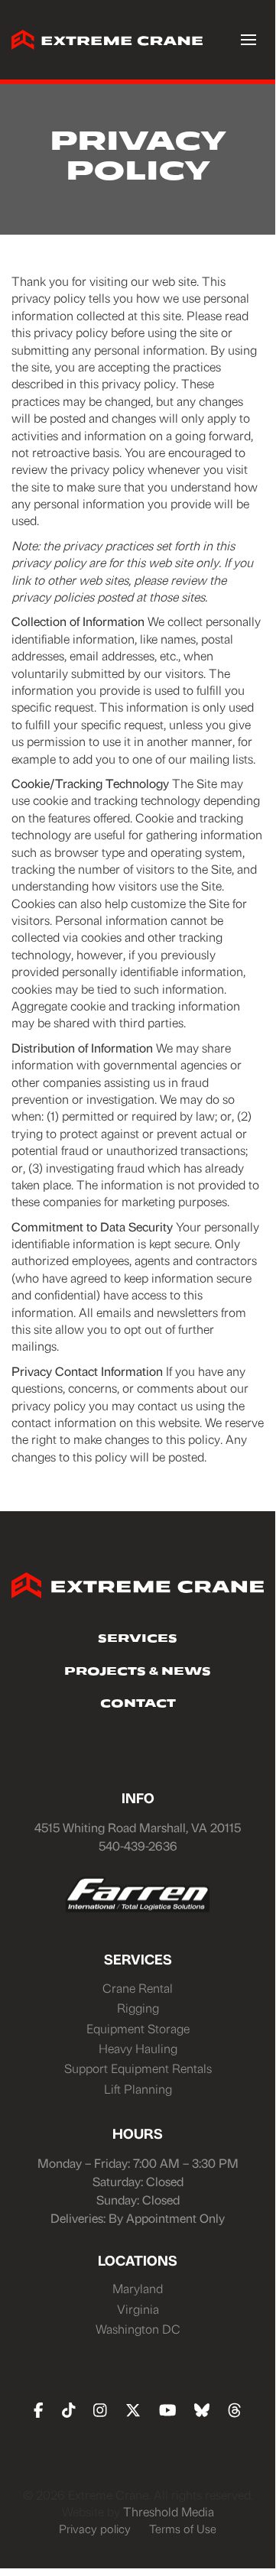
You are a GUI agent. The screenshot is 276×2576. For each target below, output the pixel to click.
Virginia (138, 2309)
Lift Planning (138, 2089)
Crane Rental (138, 1988)
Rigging (138, 2008)
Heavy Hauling (138, 2048)
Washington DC (138, 2329)
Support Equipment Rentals (138, 2068)
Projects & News (138, 1672)
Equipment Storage (138, 2028)
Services (138, 1640)
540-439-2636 (138, 1846)
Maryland (138, 2288)
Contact (138, 1705)
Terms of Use (183, 2529)
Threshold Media (169, 2511)
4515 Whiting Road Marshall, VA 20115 (138, 1827)
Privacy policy (95, 2529)
